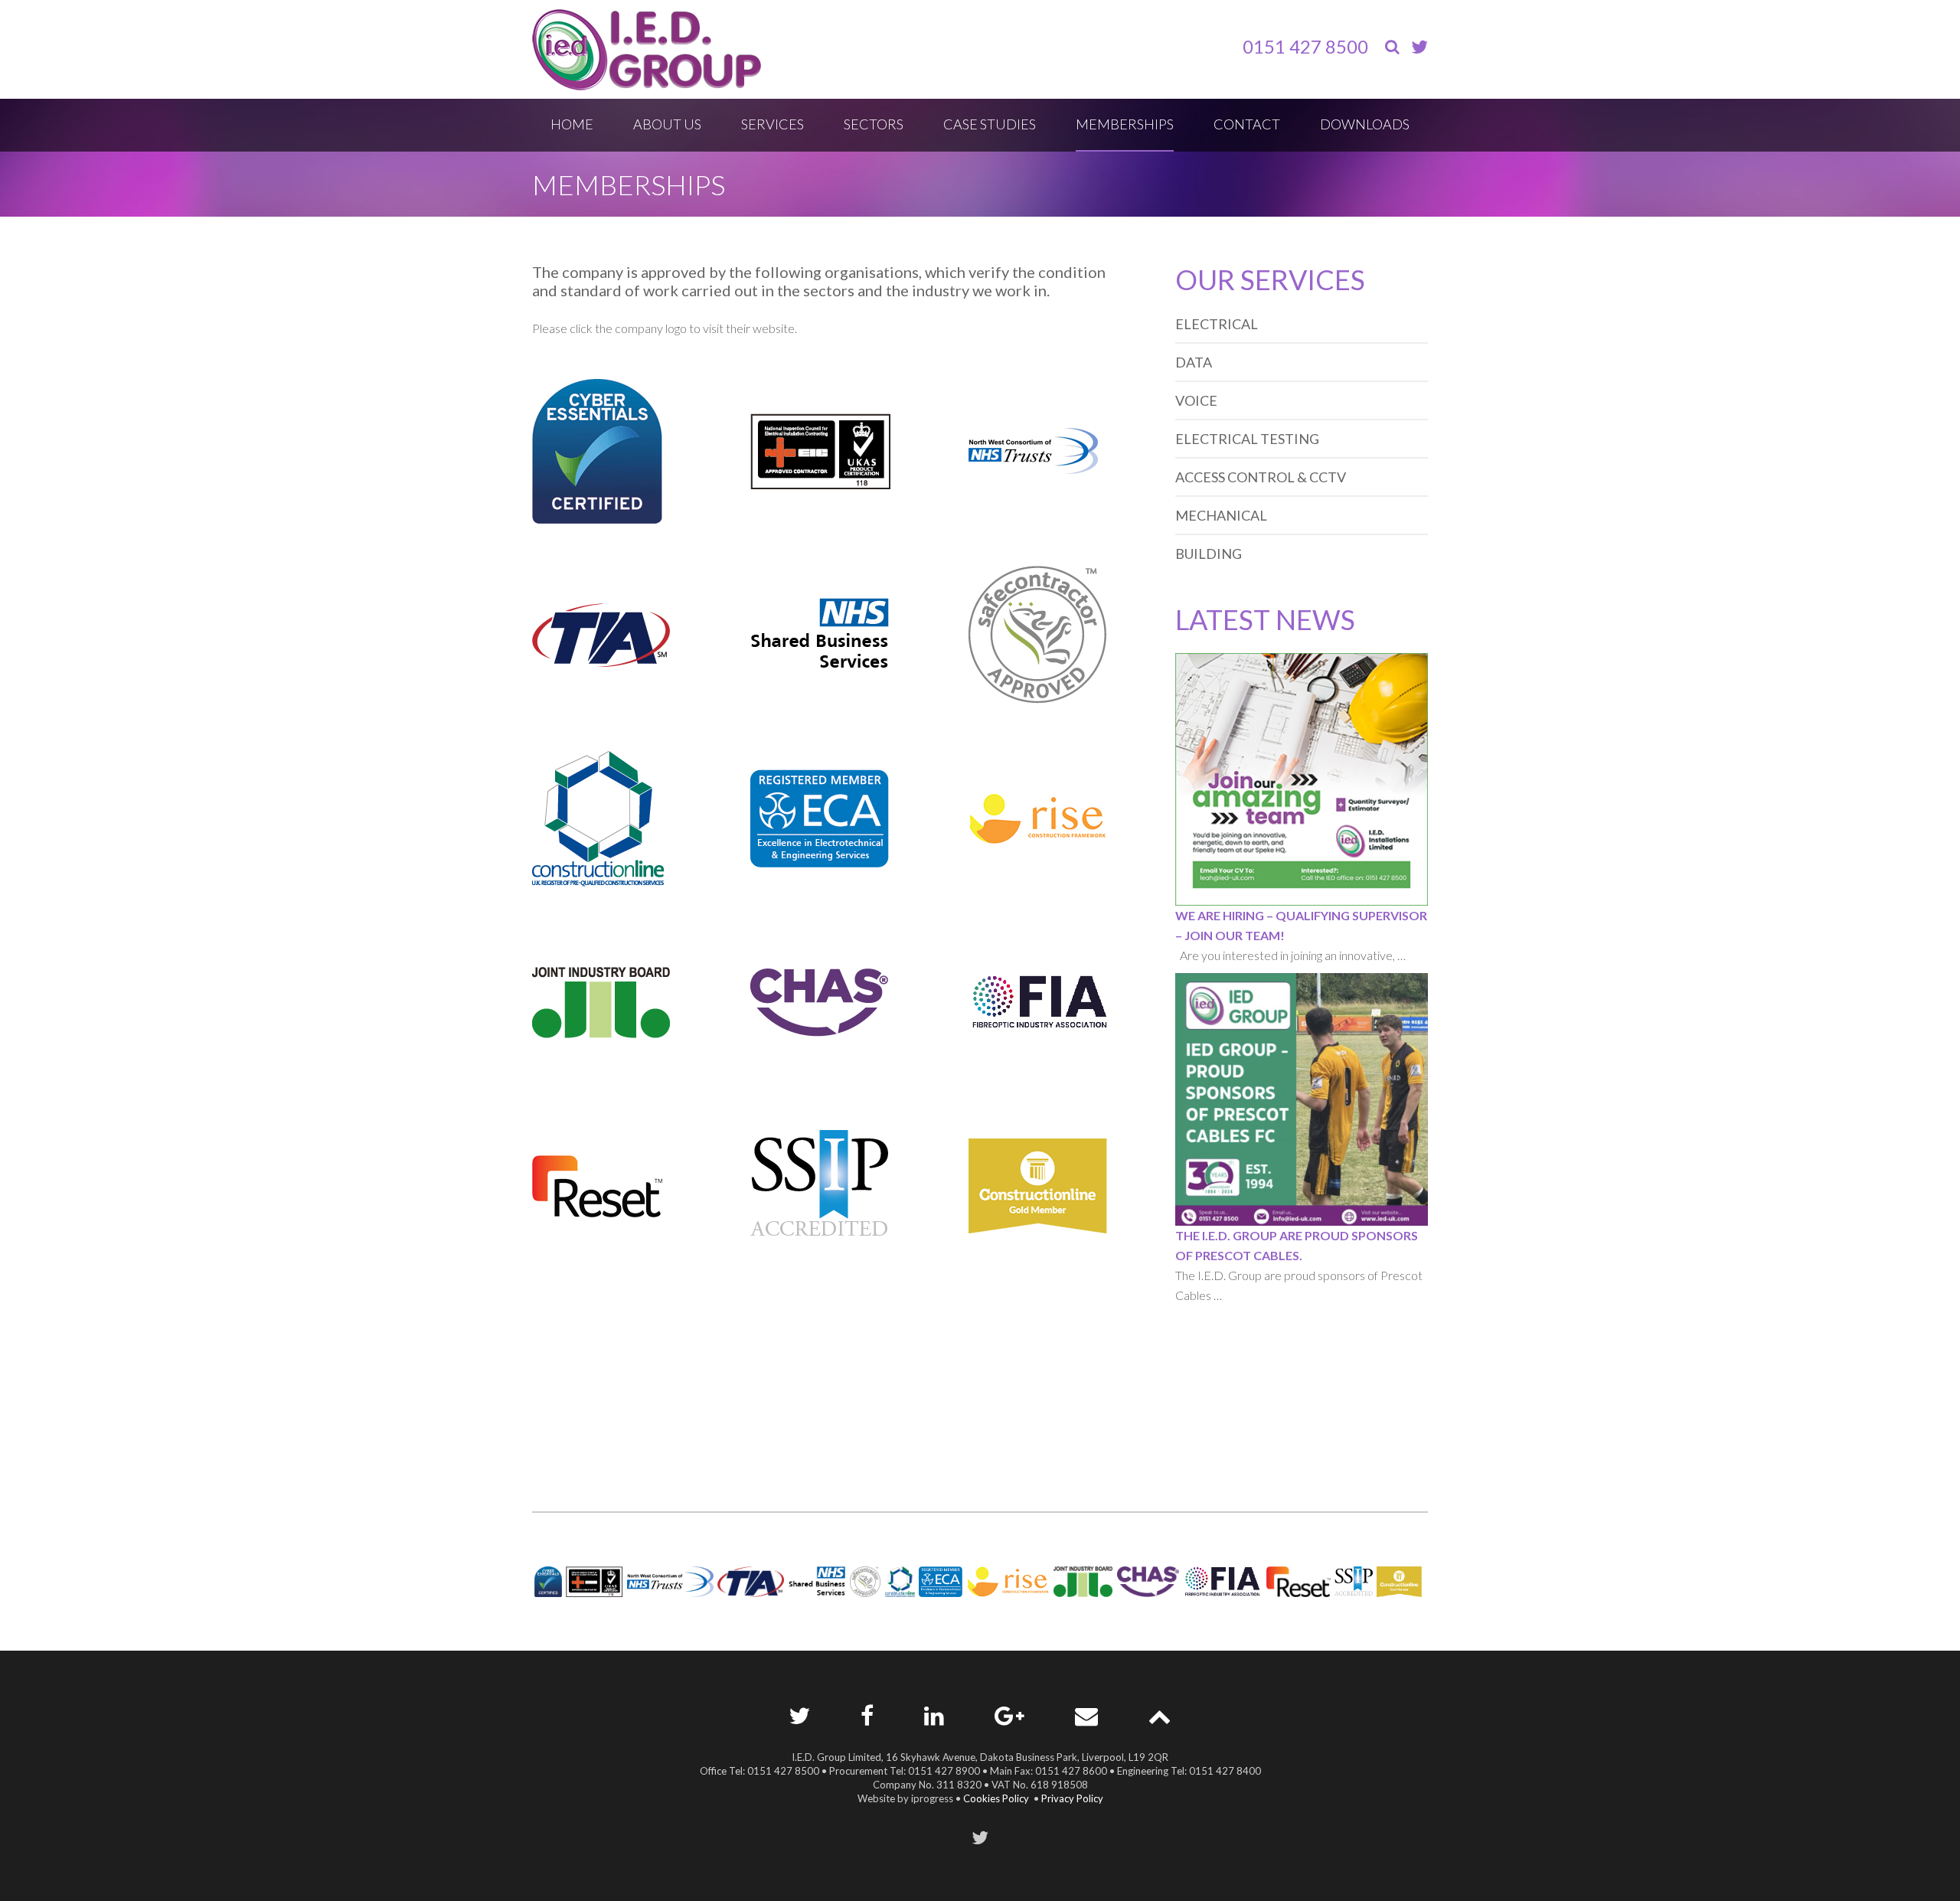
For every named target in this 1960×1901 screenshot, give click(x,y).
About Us (667, 124)
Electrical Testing (1247, 439)
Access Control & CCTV (1261, 477)
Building (1209, 554)
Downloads (1365, 124)
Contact (1247, 124)
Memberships (1125, 124)
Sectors (874, 124)
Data (1194, 362)
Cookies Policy (996, 1798)
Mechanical (1221, 515)
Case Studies (990, 124)
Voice (1196, 400)
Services (773, 124)
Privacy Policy (1072, 1798)
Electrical (1217, 324)
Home (572, 124)
